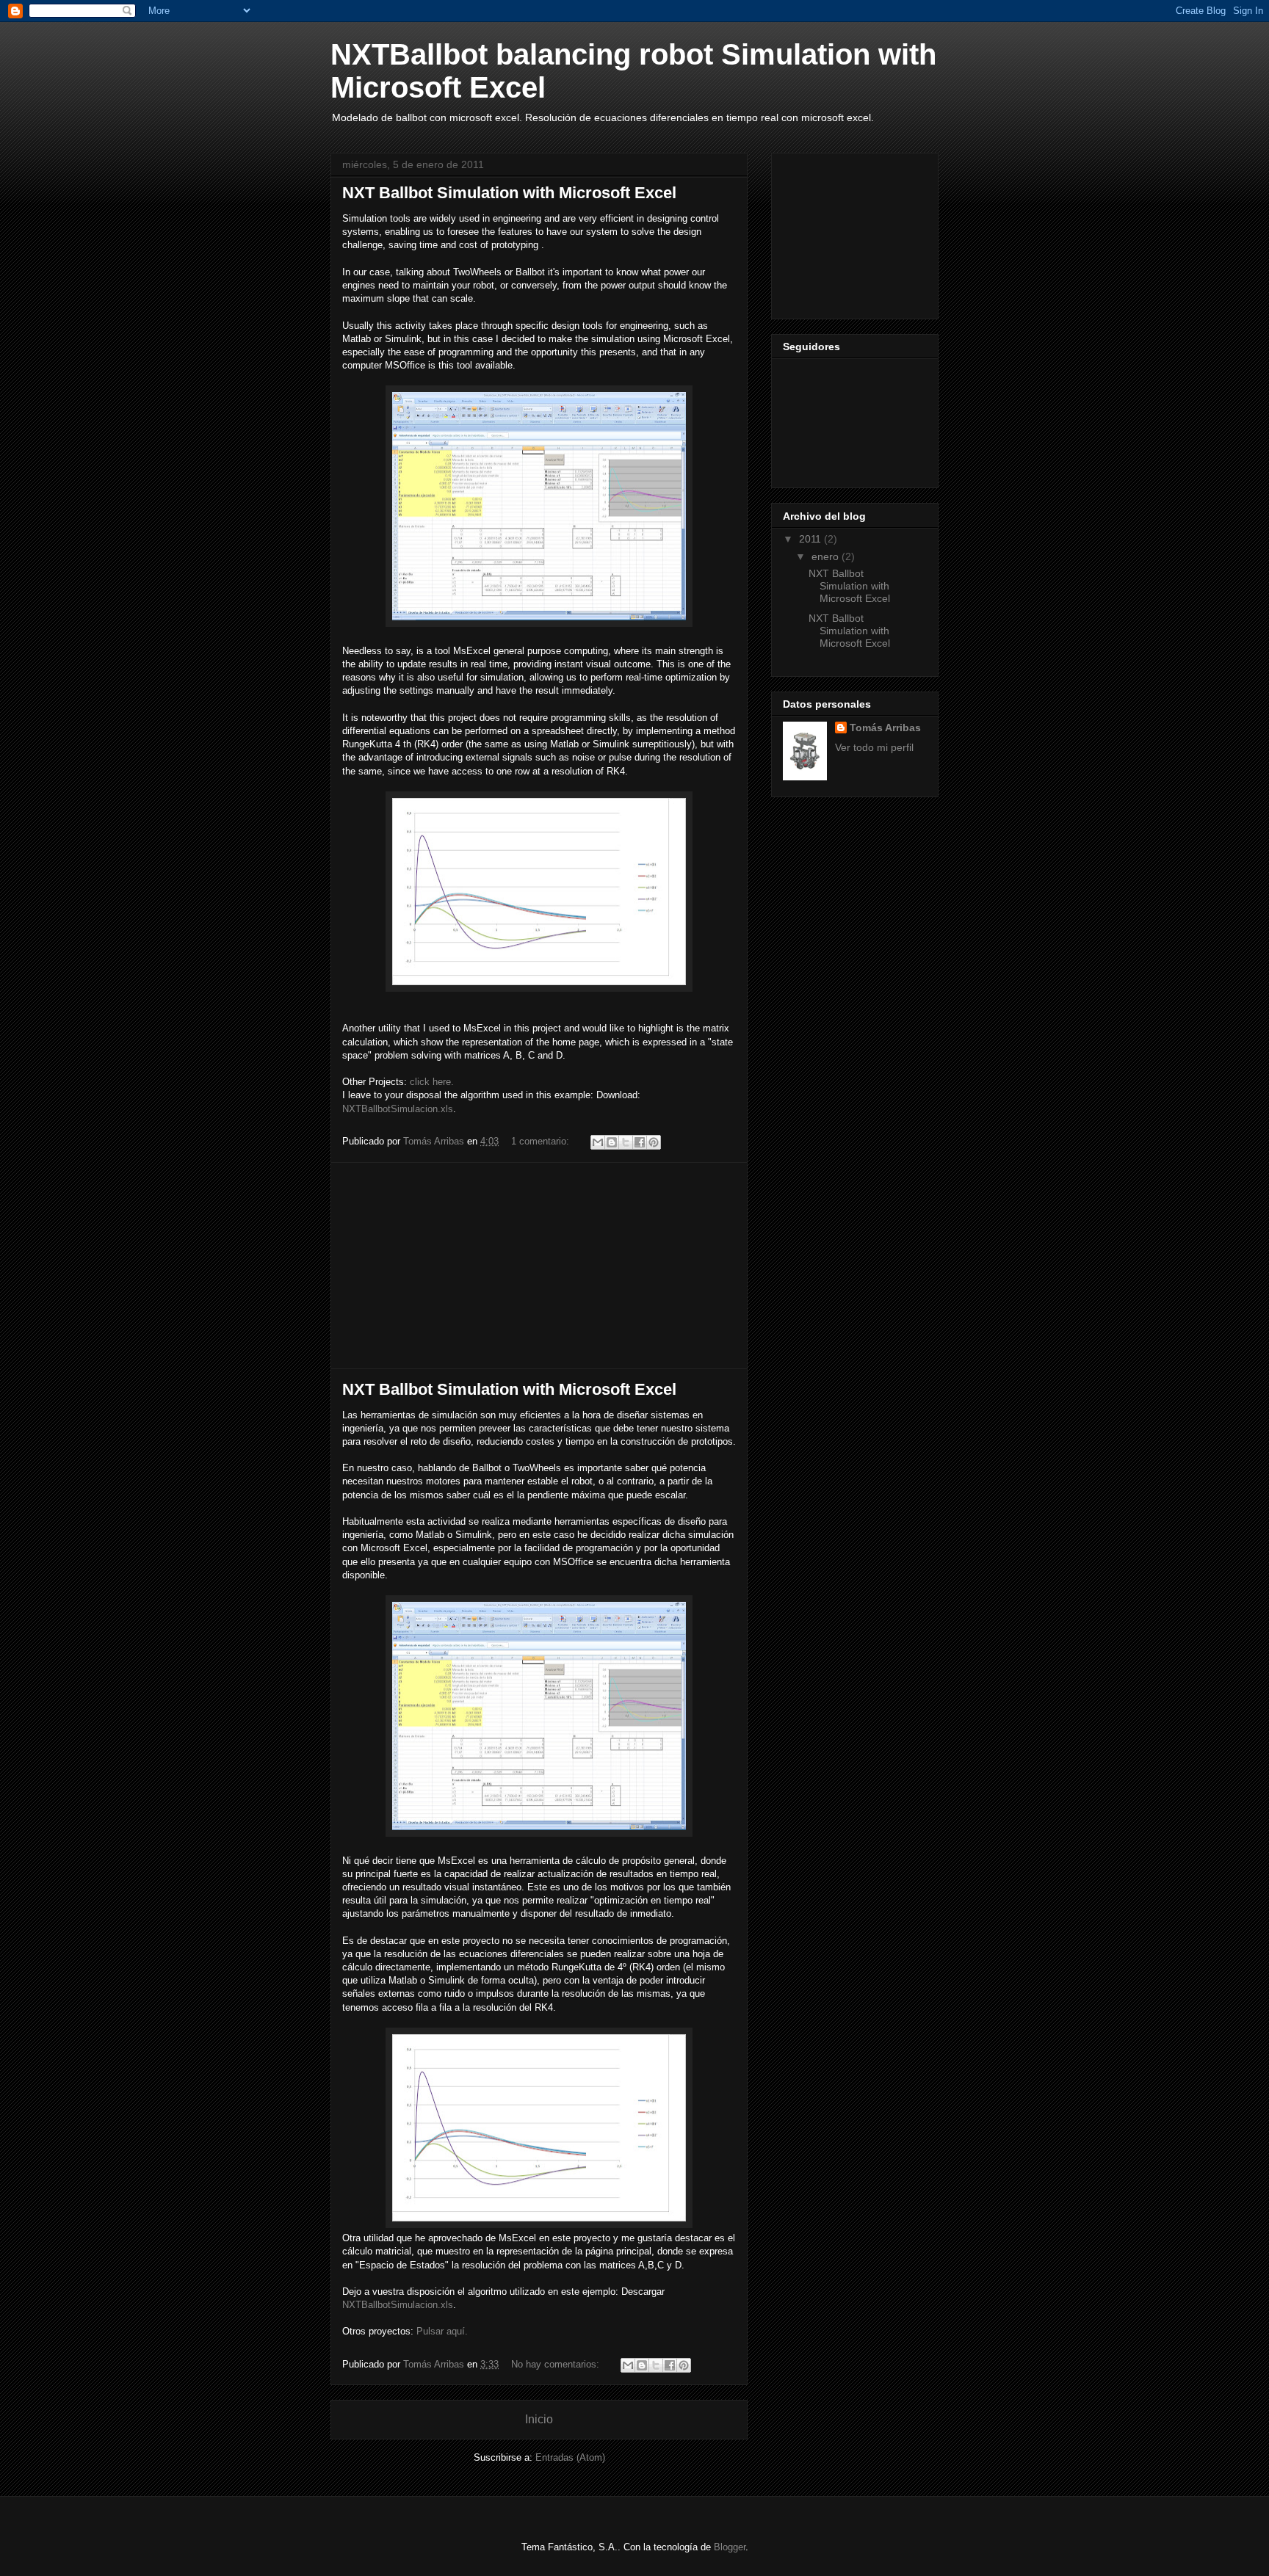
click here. (432, 1082)
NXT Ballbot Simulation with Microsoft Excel (509, 193)
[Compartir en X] (626, 1142)
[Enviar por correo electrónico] (598, 1142)
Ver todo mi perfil (874, 747)
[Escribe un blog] (612, 1142)
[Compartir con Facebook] (640, 1142)
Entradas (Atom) (570, 2457)
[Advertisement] (539, 1266)
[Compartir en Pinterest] (654, 1142)
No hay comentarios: (557, 2364)
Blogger (730, 2547)
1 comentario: (542, 1141)
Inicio (539, 2419)
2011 (811, 539)
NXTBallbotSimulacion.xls (398, 1109)
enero (827, 556)
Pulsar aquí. (442, 2331)
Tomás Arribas (885, 728)
